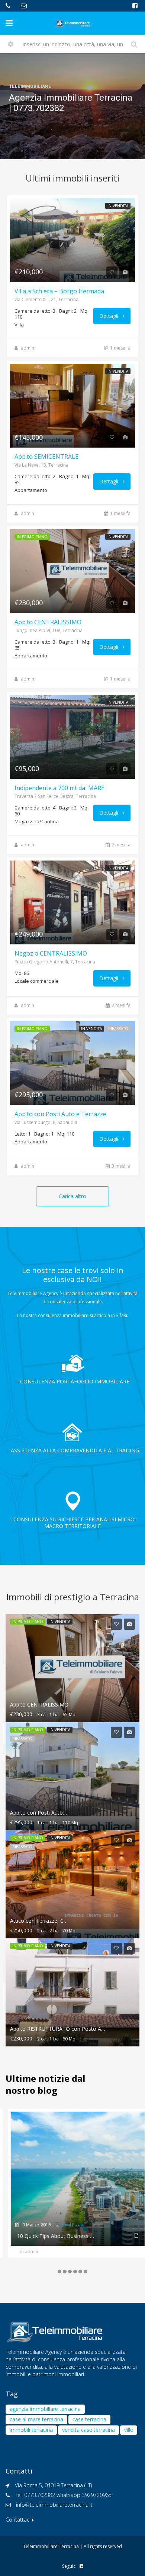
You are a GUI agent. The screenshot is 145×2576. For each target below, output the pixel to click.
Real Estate (68, 2225)
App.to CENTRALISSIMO (48, 622)
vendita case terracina (88, 2430)
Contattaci (19, 2520)
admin (28, 348)
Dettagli (109, 316)
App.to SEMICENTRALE (46, 457)
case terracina (89, 2419)
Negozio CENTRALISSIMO (51, 953)
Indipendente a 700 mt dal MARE (59, 788)
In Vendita (118, 206)
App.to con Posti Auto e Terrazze (60, 1114)
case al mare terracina (36, 2419)
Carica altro (72, 1196)
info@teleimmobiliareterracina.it (54, 2505)
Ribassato (118, 1029)
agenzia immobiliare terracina (45, 2409)
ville (129, 2430)
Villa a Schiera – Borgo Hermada (59, 291)
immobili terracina (31, 2430)
